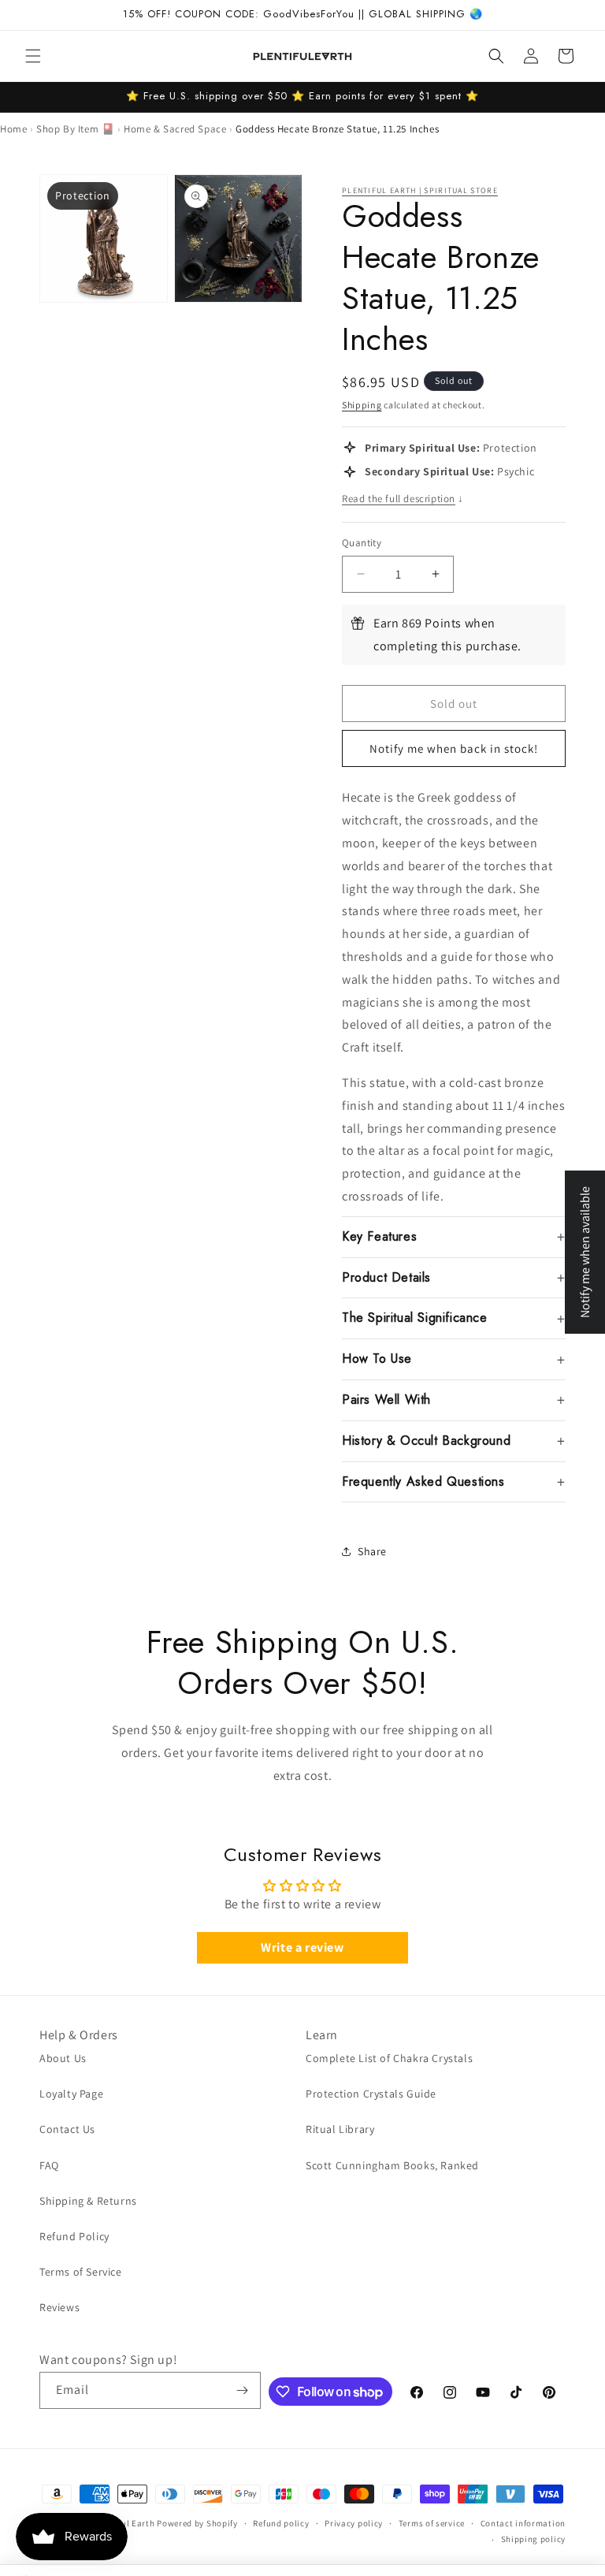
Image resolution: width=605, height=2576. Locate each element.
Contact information (523, 2523)
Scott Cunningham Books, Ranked (392, 2165)
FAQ (49, 2165)
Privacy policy (354, 2523)
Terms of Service (81, 2272)
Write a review (302, 1947)
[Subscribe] (243, 2390)
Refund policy (281, 2523)
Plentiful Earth (124, 2523)
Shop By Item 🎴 (75, 129)
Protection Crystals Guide (371, 2094)
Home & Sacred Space (175, 129)
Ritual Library (340, 2129)
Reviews (59, 2307)
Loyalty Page (71, 2094)
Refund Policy (74, 2236)
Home (13, 129)
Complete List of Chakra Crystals (389, 2058)
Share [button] (372, 1551)
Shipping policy (534, 2539)
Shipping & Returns (88, 2201)
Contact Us (67, 2129)
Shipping (362, 405)
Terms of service (432, 2523)
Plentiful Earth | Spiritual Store (420, 190)
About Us (63, 2058)
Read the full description (403, 499)
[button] (33, 56)
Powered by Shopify (197, 2523)
